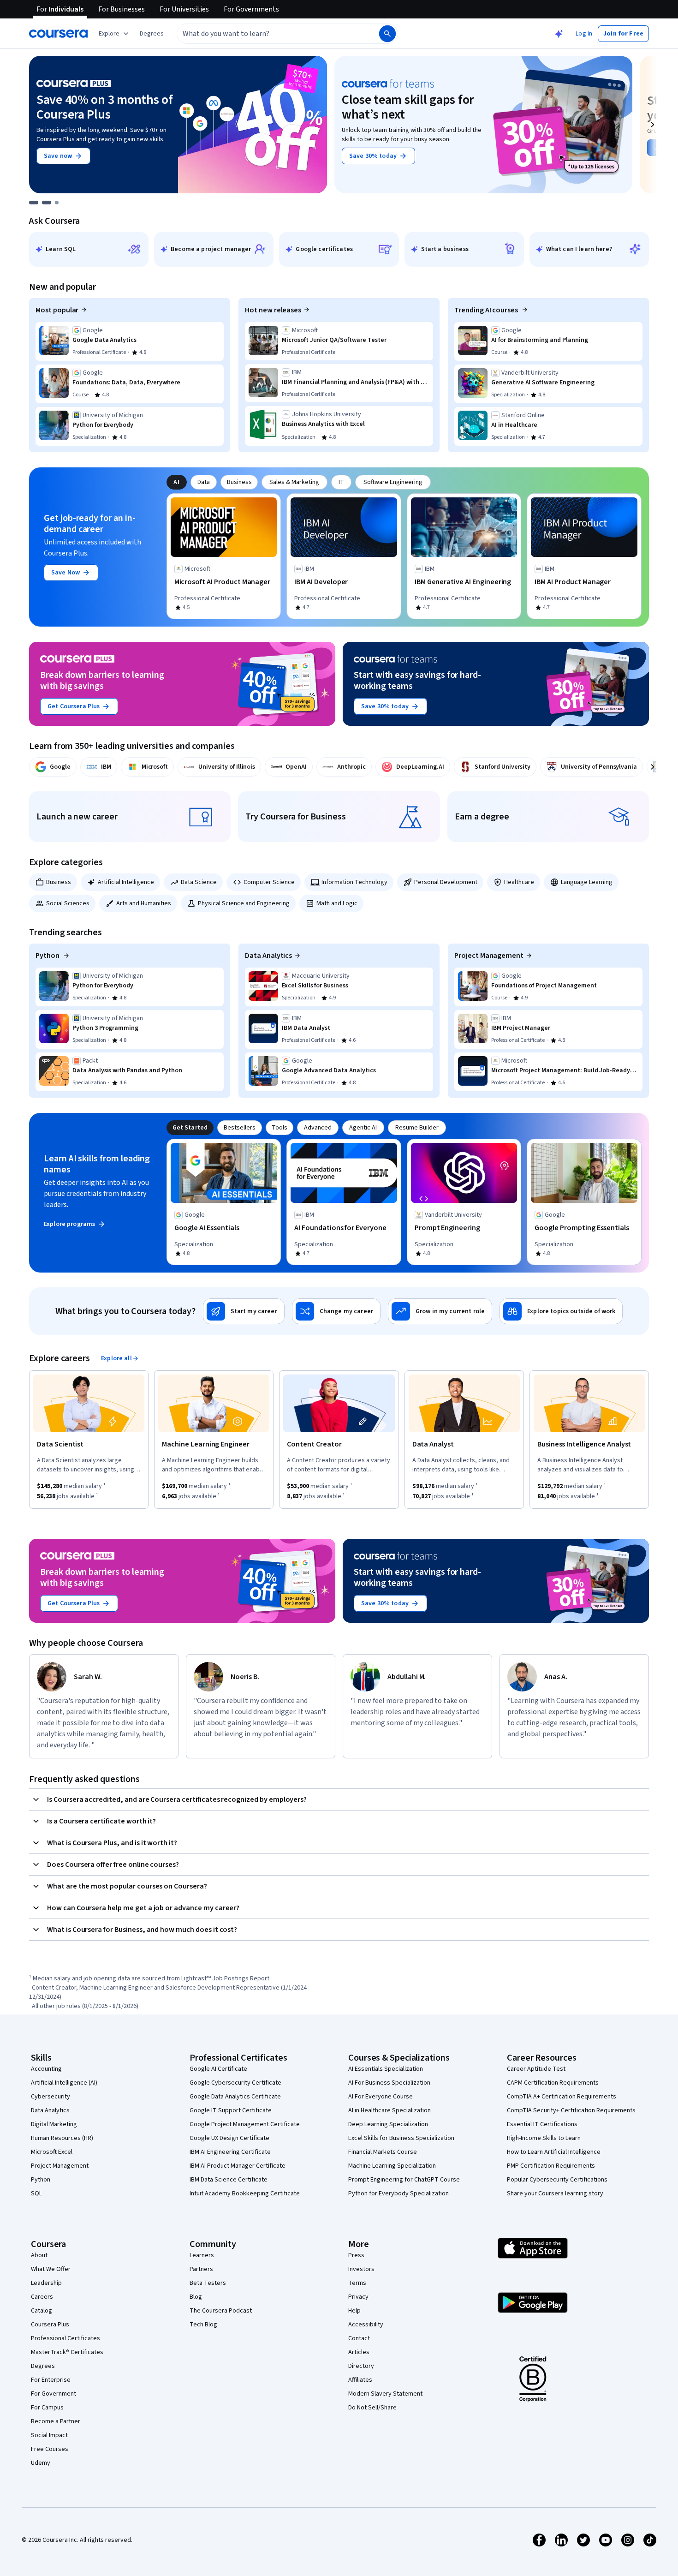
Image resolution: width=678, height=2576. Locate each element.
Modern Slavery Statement (385, 2394)
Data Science (199, 882)
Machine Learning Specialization (392, 2166)
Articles (359, 2352)
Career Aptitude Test (536, 2069)
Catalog (42, 2311)
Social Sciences (68, 903)
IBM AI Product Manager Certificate (238, 2166)
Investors (361, 2269)
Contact (359, 2338)
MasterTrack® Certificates (67, 2352)
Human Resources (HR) (62, 2138)
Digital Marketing (54, 2124)
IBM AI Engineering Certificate (230, 2152)
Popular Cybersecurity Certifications (557, 2180)
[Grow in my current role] (440, 1311)
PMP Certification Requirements (551, 2166)
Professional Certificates (65, 2338)
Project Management (489, 956)
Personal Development (446, 882)
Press (356, 2255)
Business (59, 882)
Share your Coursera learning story (555, 2193)
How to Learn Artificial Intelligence (554, 2152)
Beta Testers (208, 2283)
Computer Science (269, 882)
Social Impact (49, 2435)
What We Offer (51, 2269)
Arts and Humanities (144, 903)
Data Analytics (268, 956)
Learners (202, 2255)
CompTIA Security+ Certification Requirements (571, 2110)
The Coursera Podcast (221, 2311)
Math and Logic (337, 903)
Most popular (57, 310)
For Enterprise (51, 2380)
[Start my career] (244, 1311)
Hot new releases (273, 310)
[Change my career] (336, 1311)
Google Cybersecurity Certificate (235, 2083)
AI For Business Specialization (389, 2083)
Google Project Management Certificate (245, 2124)
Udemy (41, 2463)
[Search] (387, 34)
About (39, 2255)
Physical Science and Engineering (244, 903)
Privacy (358, 2297)
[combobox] (268, 34)
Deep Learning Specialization (388, 2124)
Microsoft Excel (52, 2152)
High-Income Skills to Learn (544, 2138)
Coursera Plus (50, 2325)
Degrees (43, 2366)
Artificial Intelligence (126, 882)
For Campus (47, 2408)
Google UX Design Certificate (229, 2138)
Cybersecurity (51, 2097)
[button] (152, 34)
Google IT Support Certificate (231, 2110)
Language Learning (587, 882)
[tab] (177, 482)
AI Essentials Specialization (386, 2069)
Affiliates (360, 2380)
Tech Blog (203, 2325)
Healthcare (519, 882)
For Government (54, 2394)
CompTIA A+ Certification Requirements (562, 2097)
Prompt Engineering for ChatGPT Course (404, 2180)
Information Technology (354, 882)
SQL (36, 2193)
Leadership (46, 2283)
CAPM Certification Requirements (553, 2083)
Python (48, 956)
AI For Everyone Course (381, 2097)
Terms (357, 2283)
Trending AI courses (487, 310)
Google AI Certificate (218, 2069)
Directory (361, 2366)
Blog (196, 2297)
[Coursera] (58, 34)
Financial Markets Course (383, 2152)
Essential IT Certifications (542, 2124)
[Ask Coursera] (559, 34)
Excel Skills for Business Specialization (401, 2138)
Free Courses (50, 2449)
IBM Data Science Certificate (229, 2180)
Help (354, 2311)
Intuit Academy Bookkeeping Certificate (245, 2193)
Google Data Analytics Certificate (235, 2097)
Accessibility (366, 2325)
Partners (201, 2269)
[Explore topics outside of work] (561, 1311)
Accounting (46, 2069)
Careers (42, 2297)
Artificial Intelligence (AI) (64, 2083)
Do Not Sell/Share (372, 2408)
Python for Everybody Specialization (398, 2193)
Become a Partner (56, 2421)
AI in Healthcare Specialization (390, 2110)
